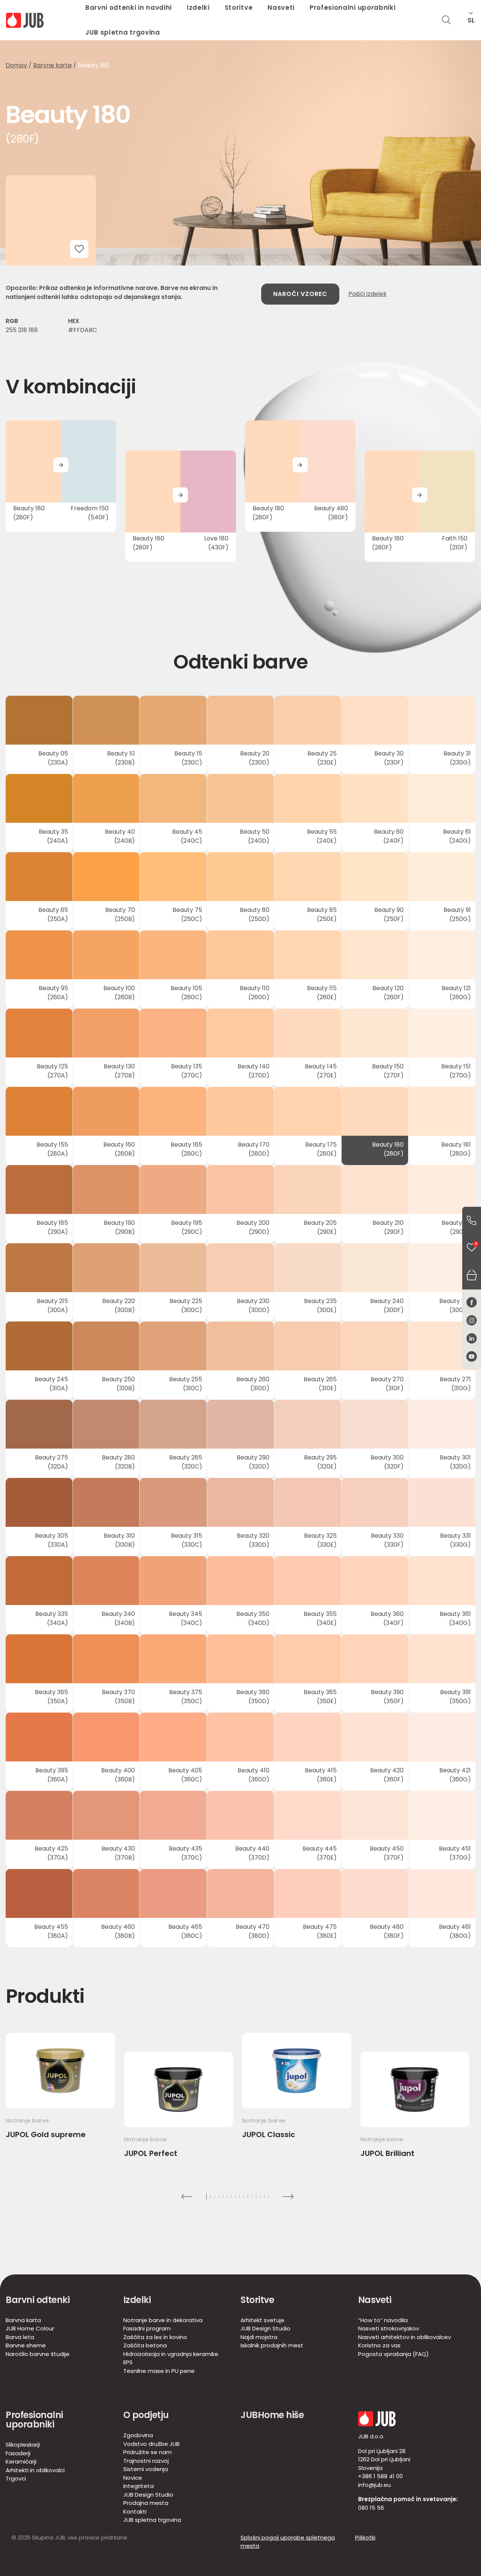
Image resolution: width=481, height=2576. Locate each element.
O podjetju (146, 2415)
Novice (133, 2478)
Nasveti (375, 2300)
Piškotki (365, 2537)
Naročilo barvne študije (38, 2354)
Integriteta (138, 2486)
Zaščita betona (145, 2345)
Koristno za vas (379, 2345)
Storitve (257, 2300)
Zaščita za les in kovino (155, 2337)
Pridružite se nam (147, 2452)
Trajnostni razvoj (146, 2461)
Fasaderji (18, 2453)
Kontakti (135, 2512)
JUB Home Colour (30, 2328)
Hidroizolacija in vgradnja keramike (171, 2354)
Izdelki (137, 2300)
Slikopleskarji (23, 2445)
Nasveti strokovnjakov (389, 2328)
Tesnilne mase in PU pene (159, 2371)
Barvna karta (23, 2320)
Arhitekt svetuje (262, 2320)
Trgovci (16, 2478)
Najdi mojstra (259, 2337)
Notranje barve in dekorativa (163, 2320)
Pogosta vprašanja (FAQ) (393, 2354)
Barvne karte (52, 65)
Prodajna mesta (146, 2503)
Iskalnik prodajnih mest (272, 2345)
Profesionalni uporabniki (34, 2420)
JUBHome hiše (272, 2415)
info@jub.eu (374, 2485)
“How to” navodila (383, 2320)
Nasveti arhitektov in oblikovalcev (405, 2337)
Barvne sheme (26, 2345)
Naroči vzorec (300, 294)
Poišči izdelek (368, 294)
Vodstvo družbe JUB (151, 2444)
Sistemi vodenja (146, 2469)
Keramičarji (21, 2461)
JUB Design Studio (265, 2328)
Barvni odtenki (38, 2300)
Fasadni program (147, 2328)
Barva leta (20, 2337)
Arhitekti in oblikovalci (35, 2470)
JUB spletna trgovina (123, 32)
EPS (128, 2362)
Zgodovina (138, 2435)
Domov (16, 65)
